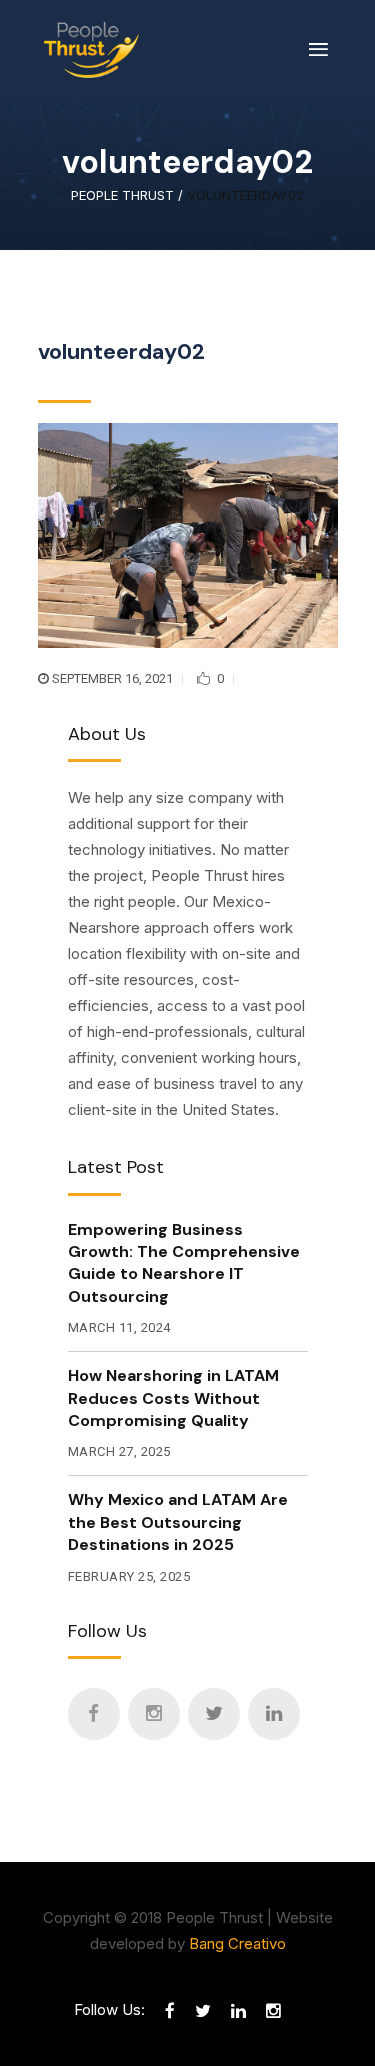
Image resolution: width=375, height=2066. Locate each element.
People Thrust (122, 195)
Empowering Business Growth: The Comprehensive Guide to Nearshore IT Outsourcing (184, 1263)
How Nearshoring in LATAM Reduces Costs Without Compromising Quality (173, 1398)
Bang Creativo (237, 1943)
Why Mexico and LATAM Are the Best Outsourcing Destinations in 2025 (178, 1522)
